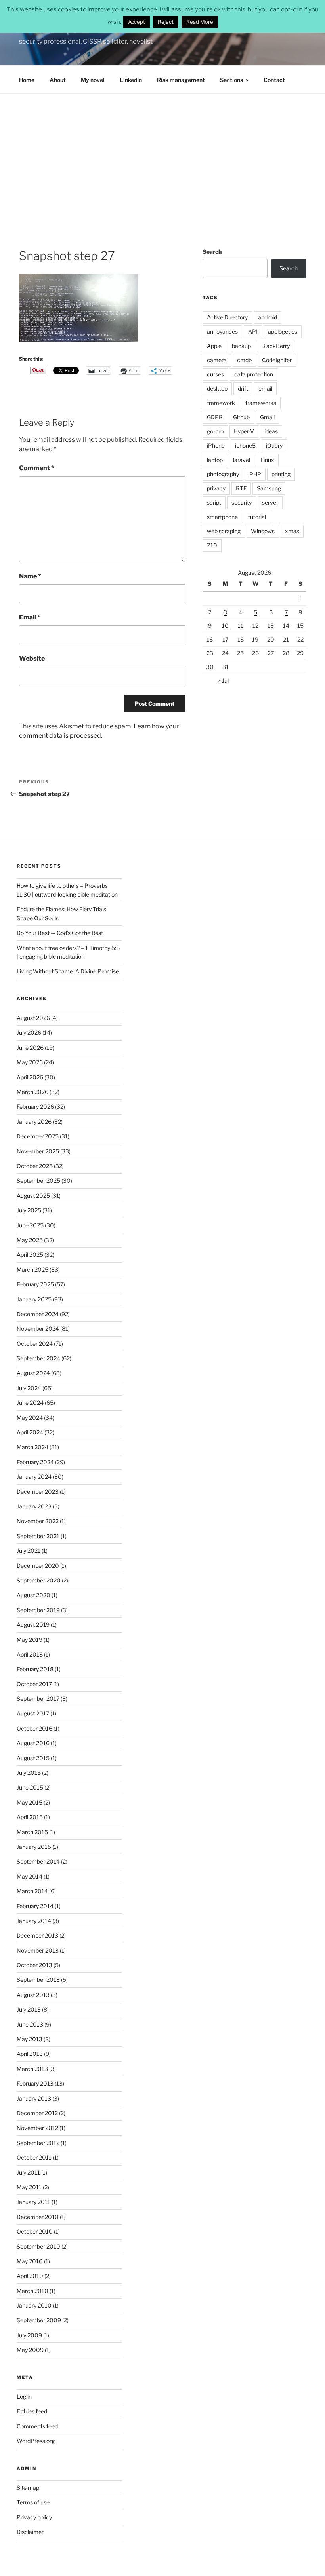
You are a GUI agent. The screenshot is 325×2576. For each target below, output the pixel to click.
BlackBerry (275, 346)
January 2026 (34, 1122)
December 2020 (38, 1566)
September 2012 (38, 2143)
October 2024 (35, 1344)
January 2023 (34, 1506)
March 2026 (32, 1092)
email (265, 388)
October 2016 (34, 1728)
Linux (267, 460)
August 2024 (33, 1373)
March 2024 (32, 1447)
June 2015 (30, 1787)
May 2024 (30, 1418)
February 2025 (35, 1284)
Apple (214, 346)
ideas (271, 431)
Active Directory (227, 317)
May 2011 (29, 2187)
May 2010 (30, 2261)
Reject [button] (166, 22)
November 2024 (38, 1329)
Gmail (267, 417)
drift (243, 388)
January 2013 (34, 2098)
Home (27, 80)
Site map (28, 2488)
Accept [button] (137, 22)
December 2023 (38, 1492)
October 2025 (35, 1166)
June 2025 (30, 1225)
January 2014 (34, 1921)
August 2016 (33, 1743)
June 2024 (30, 1403)
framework (221, 403)
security (242, 502)
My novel (93, 80)
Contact (274, 80)
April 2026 (30, 1077)
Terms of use (33, 2502)
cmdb (244, 360)
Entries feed (32, 2411)
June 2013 (30, 2024)
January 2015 (34, 1847)
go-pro (215, 431)
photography (223, 474)
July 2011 (28, 2172)
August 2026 (33, 1018)
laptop (215, 460)
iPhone (216, 445)
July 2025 (29, 1210)
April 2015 (30, 1817)
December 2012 (37, 2113)
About (58, 80)
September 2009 (39, 2320)
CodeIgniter (277, 360)
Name (30, 576)
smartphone (222, 517)
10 (225, 626)
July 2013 (29, 2009)
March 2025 (32, 1270)
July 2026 (29, 1032)
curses (215, 374)
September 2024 (38, 1358)
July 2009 (29, 2335)
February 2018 (35, 1669)
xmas (292, 531)
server (270, 502)
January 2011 (33, 2202)
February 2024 (35, 1462)
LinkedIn (131, 80)
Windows (263, 531)
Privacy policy (34, 2517)
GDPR (215, 417)
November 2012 (37, 2128)
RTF (241, 488)
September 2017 (38, 1699)
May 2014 (30, 1876)
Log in (24, 2396)
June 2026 (30, 1048)
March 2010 (32, 2291)
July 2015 (29, 1773)
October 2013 (34, 1965)
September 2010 (38, 2246)
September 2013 (38, 1980)
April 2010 (30, 2276)
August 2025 (33, 1196)
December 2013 (37, 1935)
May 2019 (30, 1640)
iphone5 (245, 445)
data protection (254, 374)
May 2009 (30, 2350)
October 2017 (34, 1684)
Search (212, 252)
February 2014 (35, 1906)
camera (217, 360)
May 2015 (30, 1802)
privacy (216, 488)
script (214, 502)
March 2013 (32, 2069)
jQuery (274, 445)
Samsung (269, 488)
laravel (242, 460)
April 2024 (30, 1432)
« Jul (224, 681)
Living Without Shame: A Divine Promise (68, 971)
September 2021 (38, 1536)
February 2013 (35, 2083)
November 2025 (38, 1151)
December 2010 (38, 2217)
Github (241, 417)
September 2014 (38, 1861)
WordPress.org (36, 2441)
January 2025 (34, 1299)
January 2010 (34, 2305)
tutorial (257, 517)
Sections (231, 80)
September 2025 (38, 1181)
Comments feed (37, 2426)
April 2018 (30, 1654)
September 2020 (39, 1580)
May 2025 (30, 1240)
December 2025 (38, 1136)
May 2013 (30, 2039)
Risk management (181, 80)
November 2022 (38, 1521)
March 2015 (32, 1832)
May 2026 (30, 1062)
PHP (255, 474)
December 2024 (38, 1314)
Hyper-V (244, 431)
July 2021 (29, 1551)
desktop (217, 388)
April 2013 (30, 2054)
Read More (200, 22)
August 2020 (33, 1595)
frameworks (261, 403)
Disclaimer (30, 2532)
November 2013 (38, 1950)
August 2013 (33, 1995)
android (268, 317)
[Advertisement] (162, 153)
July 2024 (29, 1388)
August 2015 (33, 1758)
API (253, 331)
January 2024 (34, 1477)
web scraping (224, 531)
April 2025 (30, 1255)
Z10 (212, 545)
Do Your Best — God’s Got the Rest (60, 933)
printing (281, 474)
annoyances (222, 331)
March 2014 (32, 1891)
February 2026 (35, 1107)
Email (30, 617)
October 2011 (34, 2157)
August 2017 (33, 1713)
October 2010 (35, 2231)
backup (241, 346)
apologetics (283, 331)
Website (32, 658)
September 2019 (38, 1610)
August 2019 (33, 1625)
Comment (37, 468)
